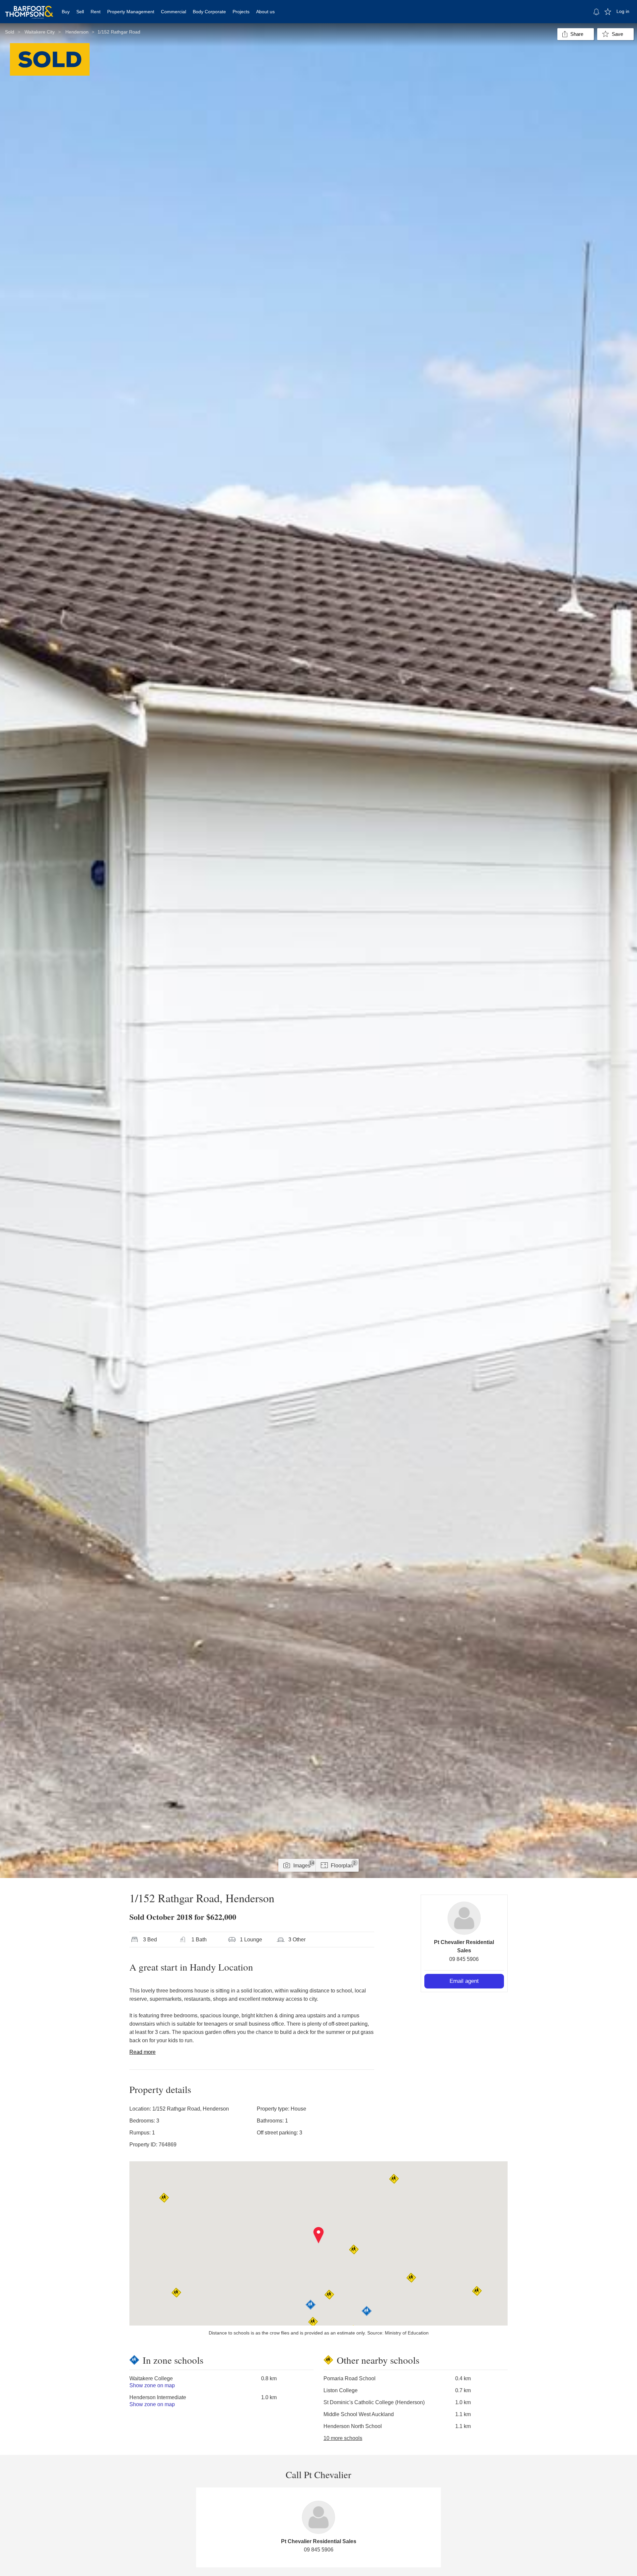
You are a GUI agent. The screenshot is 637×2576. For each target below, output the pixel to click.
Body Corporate (209, 12)
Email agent (464, 1981)
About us (265, 12)
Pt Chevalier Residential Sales (319, 2541)
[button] (319, 2235)
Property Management (131, 12)
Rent (96, 12)
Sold (10, 32)
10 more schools (343, 2438)
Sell (80, 12)
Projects (241, 12)
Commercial (174, 12)
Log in (623, 11)
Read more (142, 2052)
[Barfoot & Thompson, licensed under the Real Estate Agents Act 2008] (29, 8)
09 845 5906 (464, 1959)
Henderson (77, 32)
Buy (66, 12)
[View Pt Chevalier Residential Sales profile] (464, 1918)
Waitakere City (40, 32)
